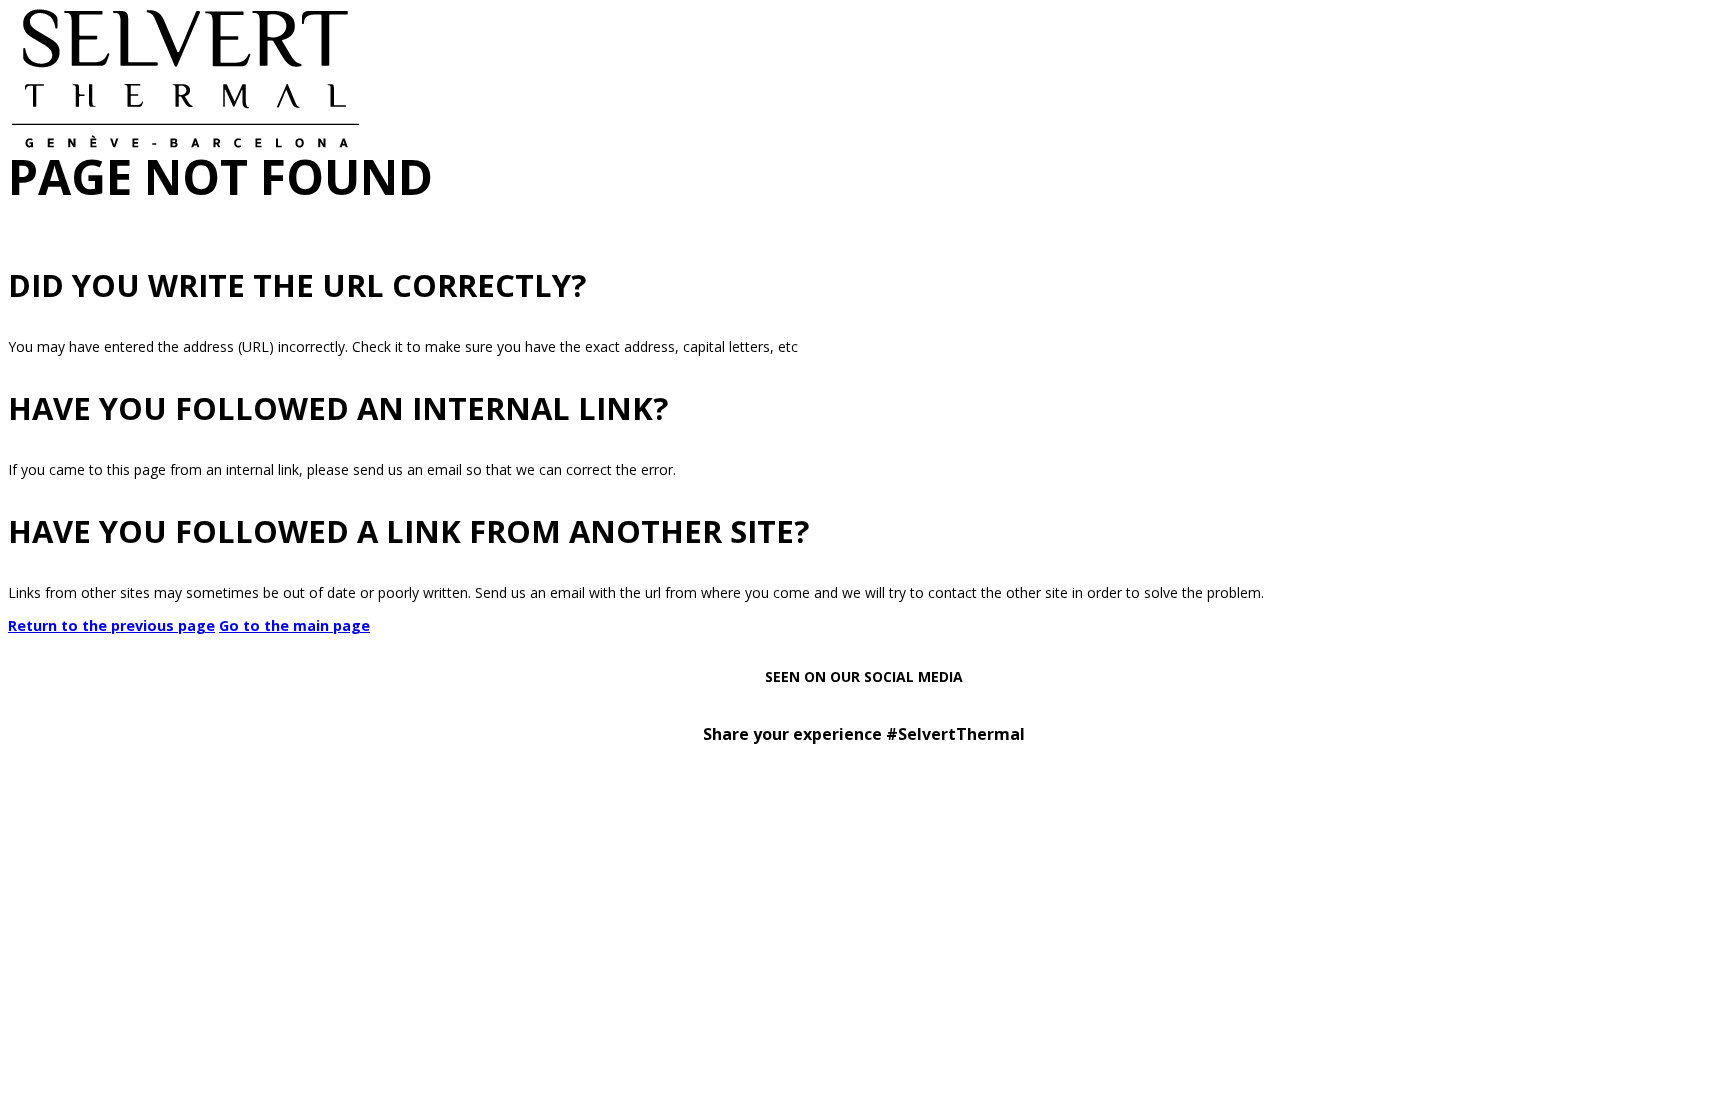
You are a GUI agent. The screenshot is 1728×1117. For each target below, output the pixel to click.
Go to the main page (294, 625)
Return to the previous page (111, 625)
